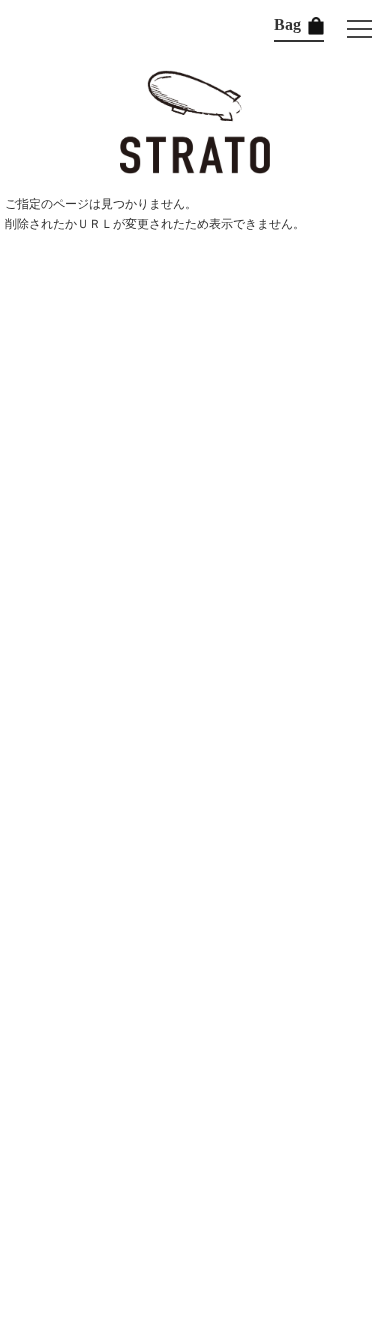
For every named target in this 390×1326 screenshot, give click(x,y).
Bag (289, 24)
